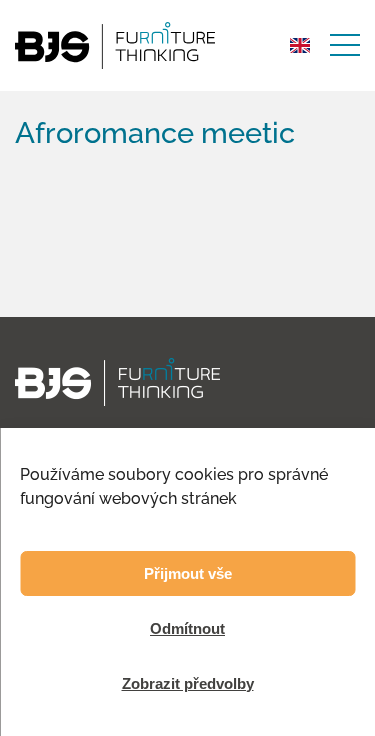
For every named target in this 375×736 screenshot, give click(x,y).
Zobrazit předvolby (188, 683)
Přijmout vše (188, 573)
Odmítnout (187, 628)
